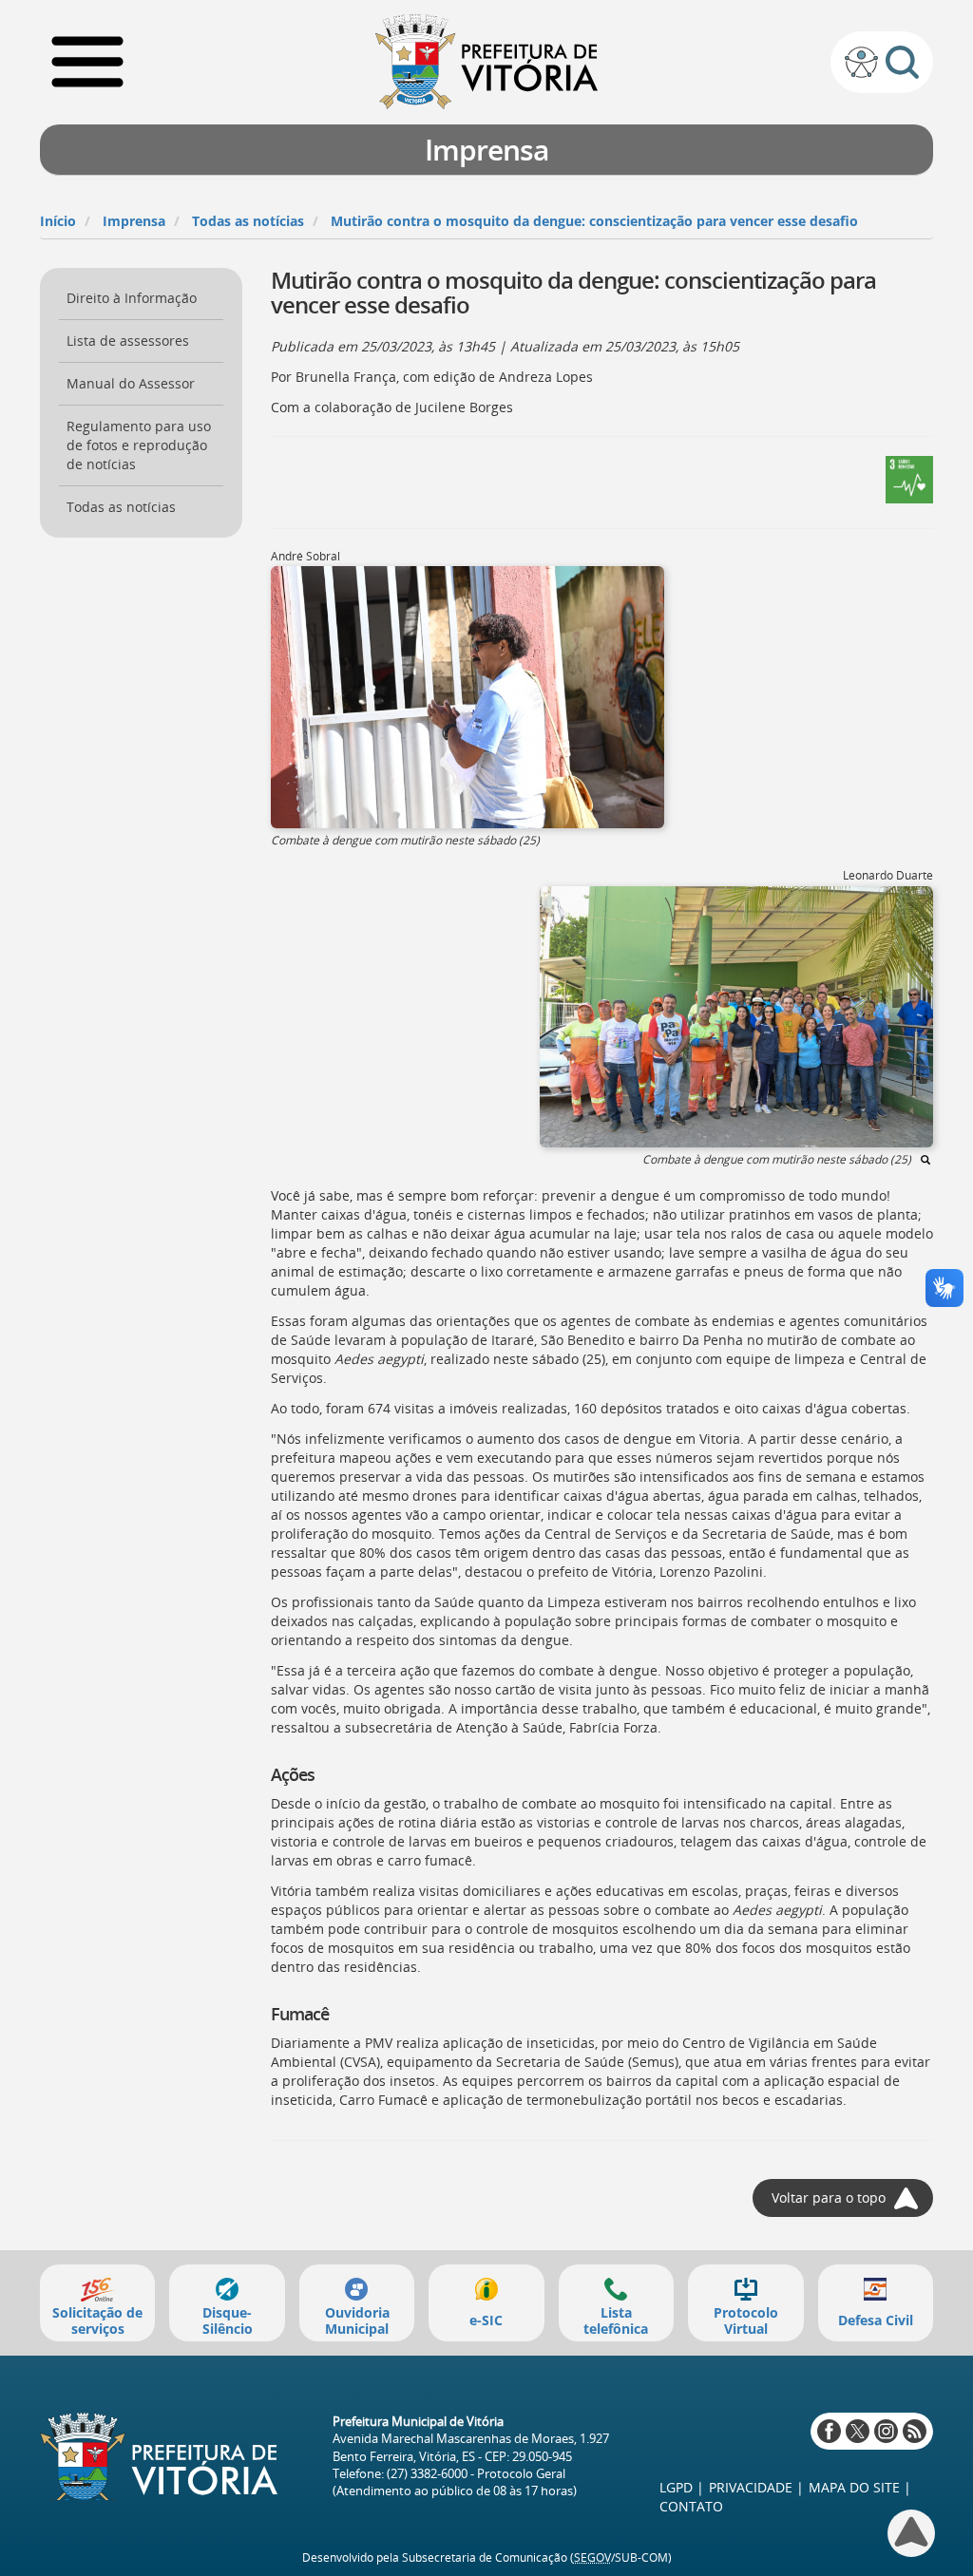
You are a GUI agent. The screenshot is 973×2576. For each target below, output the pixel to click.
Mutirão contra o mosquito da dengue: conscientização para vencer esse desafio (594, 221)
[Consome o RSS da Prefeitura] (915, 2431)
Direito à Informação (132, 298)
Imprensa (134, 221)
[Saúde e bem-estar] (909, 478)
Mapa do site (854, 2487)
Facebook (829, 2431)
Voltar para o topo (829, 2197)
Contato (691, 2506)
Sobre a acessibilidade (861, 62)
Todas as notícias (248, 221)
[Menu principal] (87, 62)
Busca (902, 62)
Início (58, 221)
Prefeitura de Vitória (487, 62)
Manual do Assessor (131, 383)
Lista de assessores (128, 341)
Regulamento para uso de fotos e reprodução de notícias (139, 445)
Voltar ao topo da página (911, 2533)
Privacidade (751, 2487)
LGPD (676, 2487)
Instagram (886, 2431)
